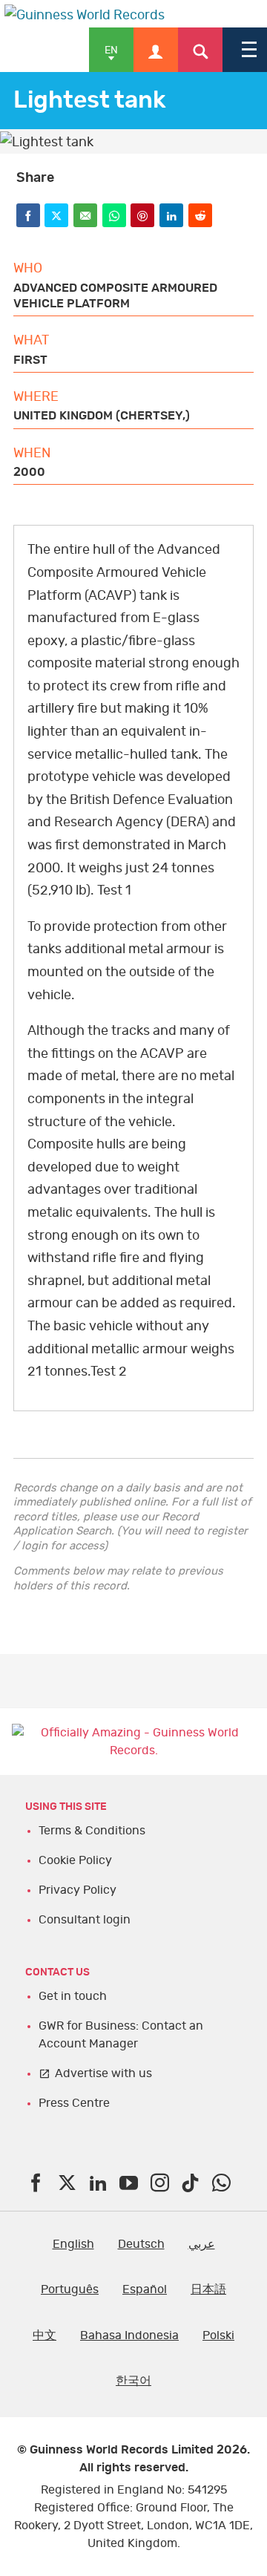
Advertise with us (103, 2073)
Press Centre (74, 2103)
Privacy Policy (78, 1890)
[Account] (156, 50)
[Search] (200, 50)
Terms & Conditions (92, 1831)
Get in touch (73, 1996)
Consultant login (85, 1920)
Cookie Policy (75, 1860)
